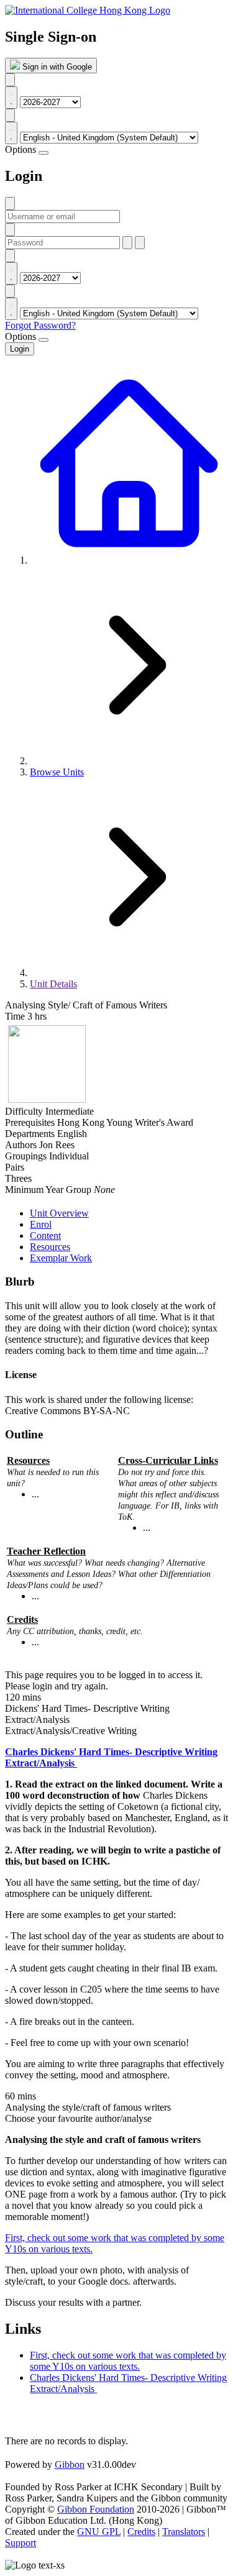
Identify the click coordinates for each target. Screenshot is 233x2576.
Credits (141, 2532)
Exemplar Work (61, 1258)
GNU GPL (99, 2532)
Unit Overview (59, 1213)
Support (21, 2543)
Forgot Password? (40, 325)
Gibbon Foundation (96, 2509)
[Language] (10, 115)
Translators (184, 2532)
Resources (50, 1247)
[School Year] (10, 80)
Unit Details (53, 984)
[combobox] (11, 98)
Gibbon (70, 2464)
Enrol (41, 1224)
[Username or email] (10, 203)
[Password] (10, 230)
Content (45, 1235)
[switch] (43, 153)
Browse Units (57, 772)
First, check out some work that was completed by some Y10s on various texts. (128, 2361)
